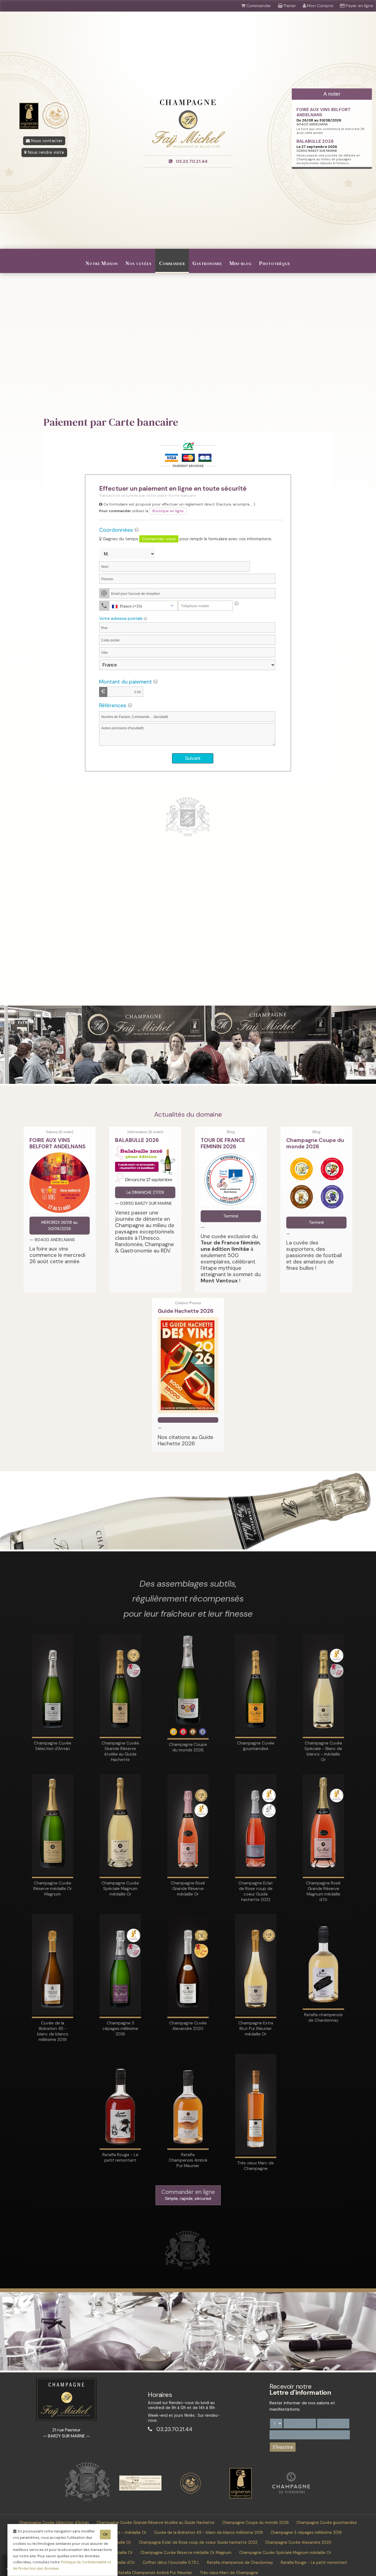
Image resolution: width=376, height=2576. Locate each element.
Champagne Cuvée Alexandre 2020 (298, 2542)
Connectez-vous (159, 539)
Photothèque (275, 263)
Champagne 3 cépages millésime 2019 (306, 2532)
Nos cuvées (139, 263)
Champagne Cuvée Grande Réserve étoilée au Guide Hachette (156, 2523)
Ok (105, 2534)
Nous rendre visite (45, 152)
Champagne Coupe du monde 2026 (255, 2523)
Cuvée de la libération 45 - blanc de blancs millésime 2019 (209, 2532)
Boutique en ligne (168, 511)
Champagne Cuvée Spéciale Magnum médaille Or (285, 2553)
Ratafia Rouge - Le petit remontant (314, 2563)
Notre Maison (102, 263)
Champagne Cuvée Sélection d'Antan (54, 2523)
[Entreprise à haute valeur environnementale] (190, 2493)
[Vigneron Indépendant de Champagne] (241, 2497)
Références (113, 706)
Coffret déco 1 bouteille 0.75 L (171, 2563)
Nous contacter (46, 141)
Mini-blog (241, 263)
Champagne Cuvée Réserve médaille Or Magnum (186, 2553)
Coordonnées (116, 530)
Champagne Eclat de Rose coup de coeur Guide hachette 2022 (198, 2542)
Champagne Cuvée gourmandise (327, 2523)
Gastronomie (207, 263)
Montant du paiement (126, 682)
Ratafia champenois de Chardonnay (240, 2563)
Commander (172, 263)
